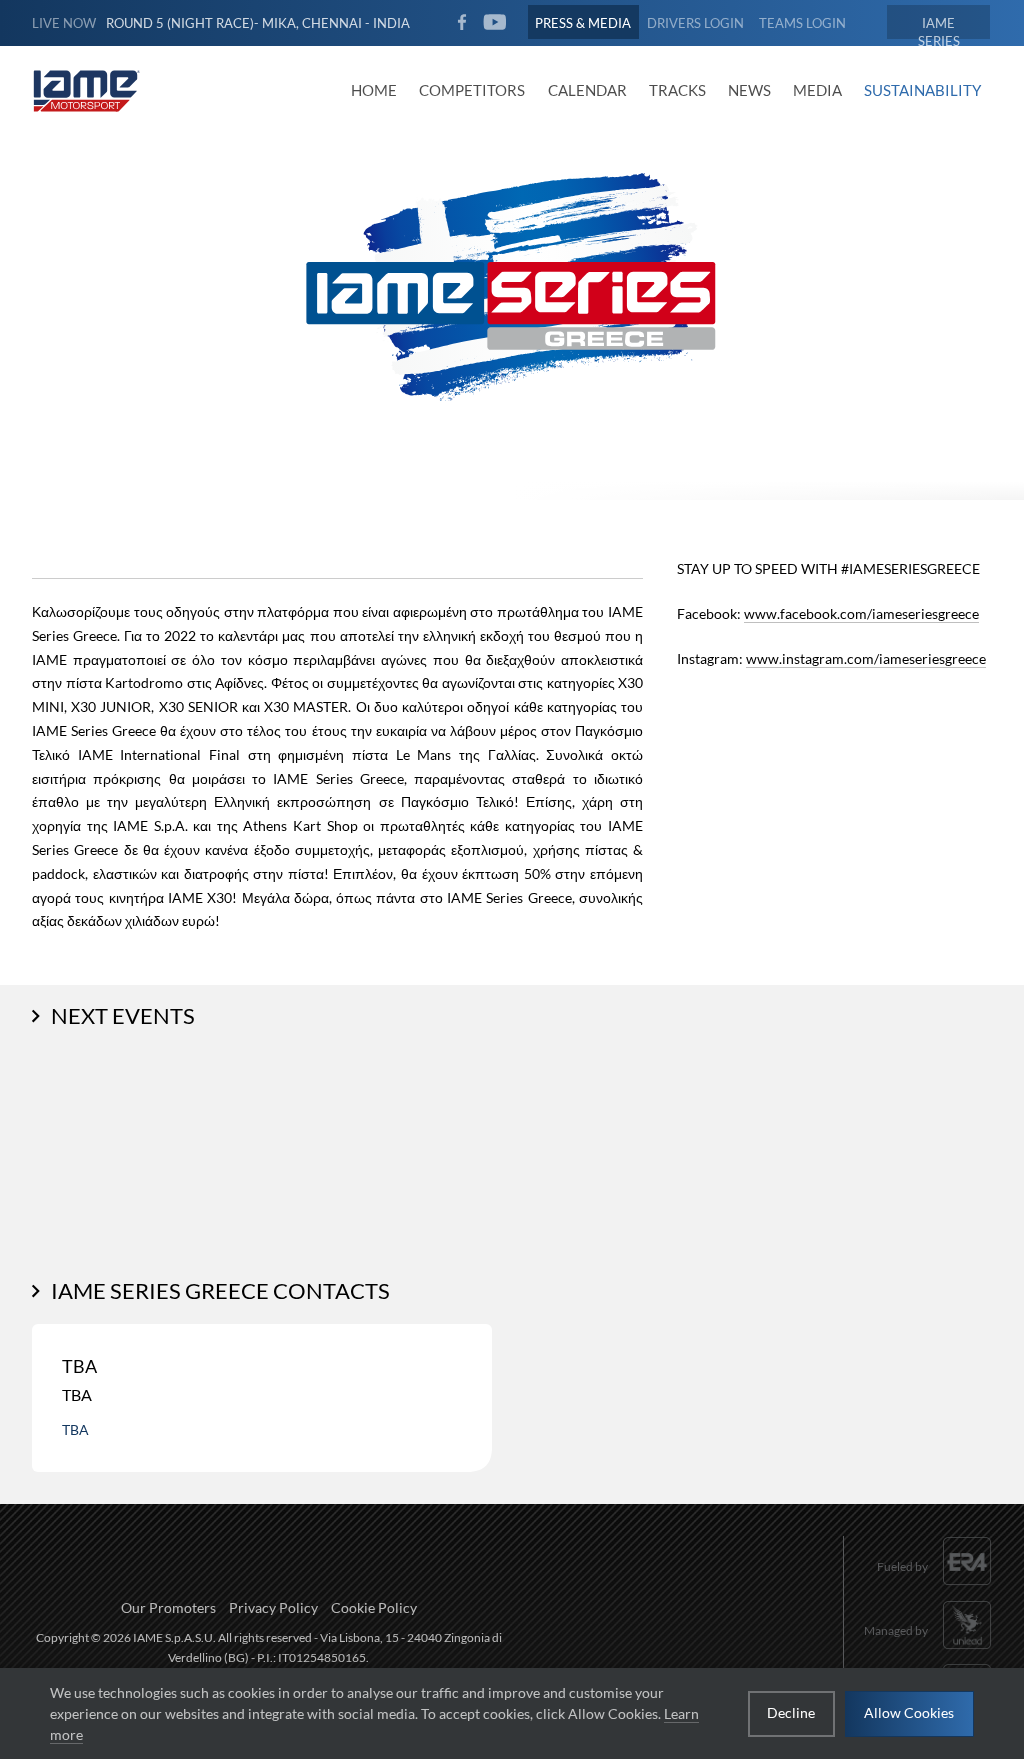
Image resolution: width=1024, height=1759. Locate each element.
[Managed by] (928, 1650)
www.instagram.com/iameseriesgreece (866, 658)
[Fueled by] (934, 1587)
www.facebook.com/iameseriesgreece (861, 613)
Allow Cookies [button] (909, 1712)
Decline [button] (791, 1712)
